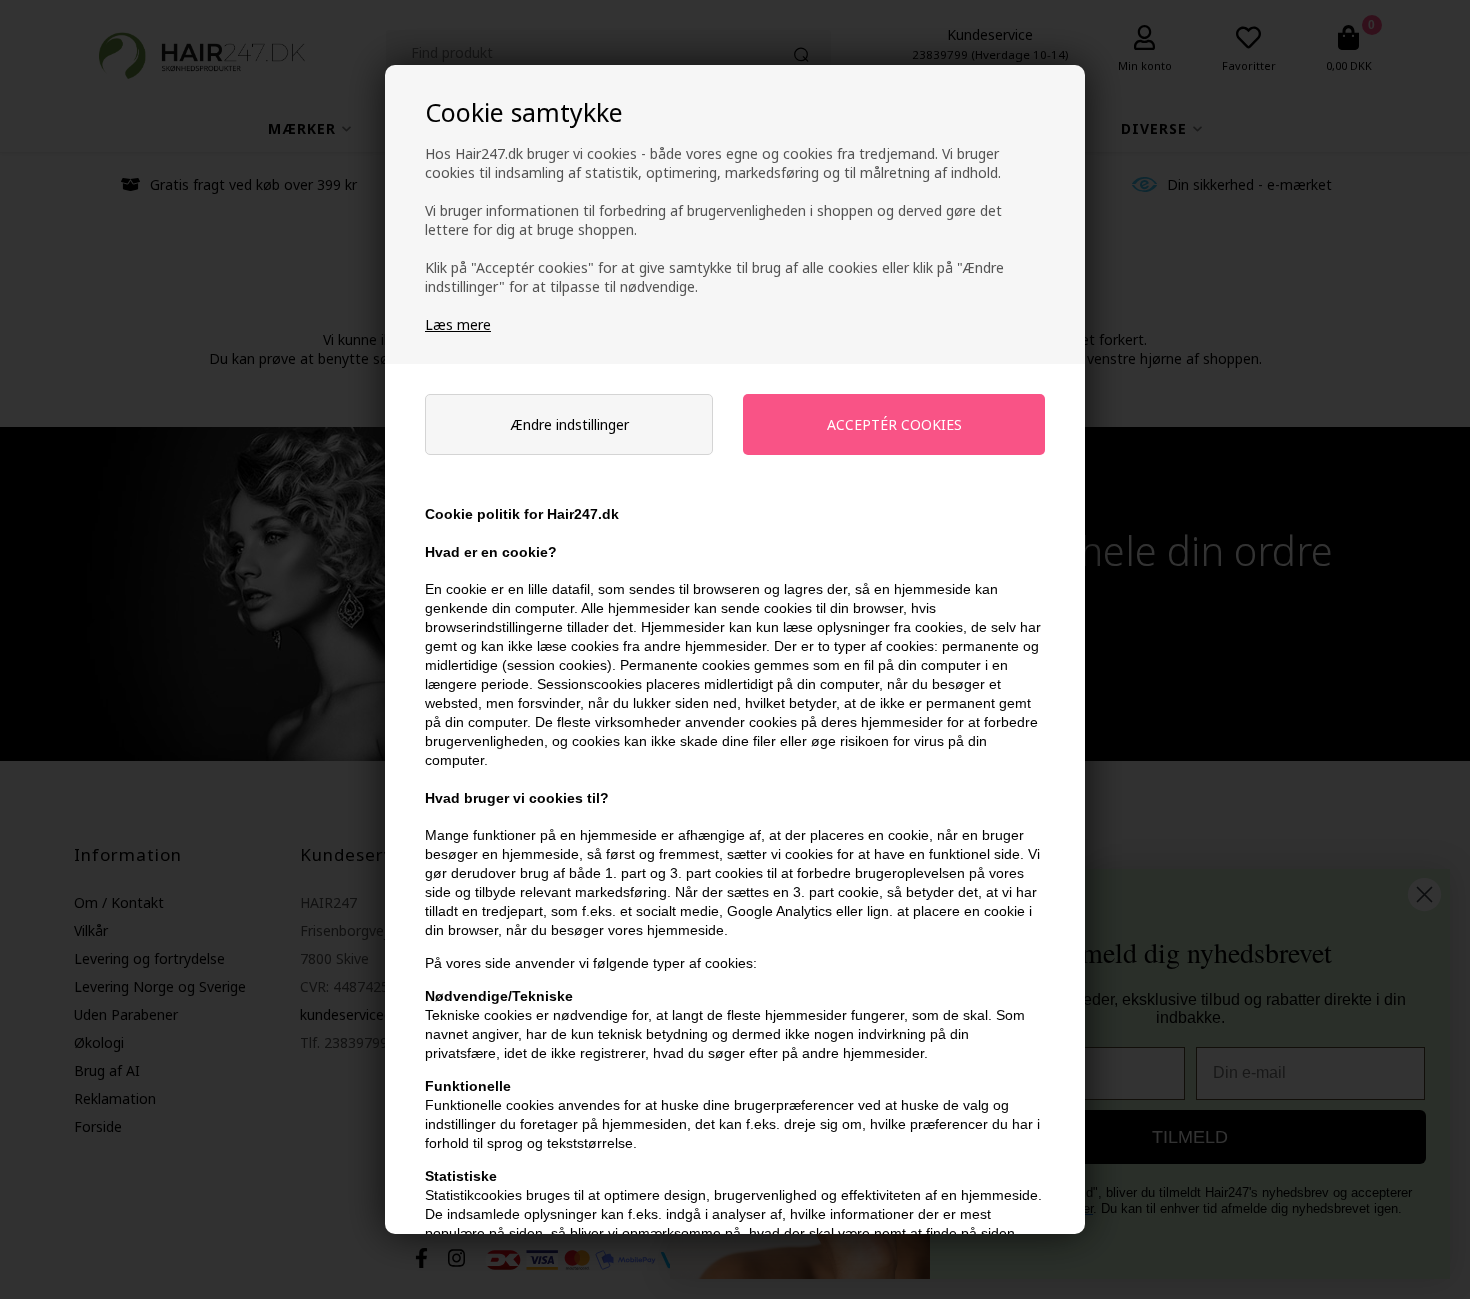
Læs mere (458, 324)
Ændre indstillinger (569, 424)
